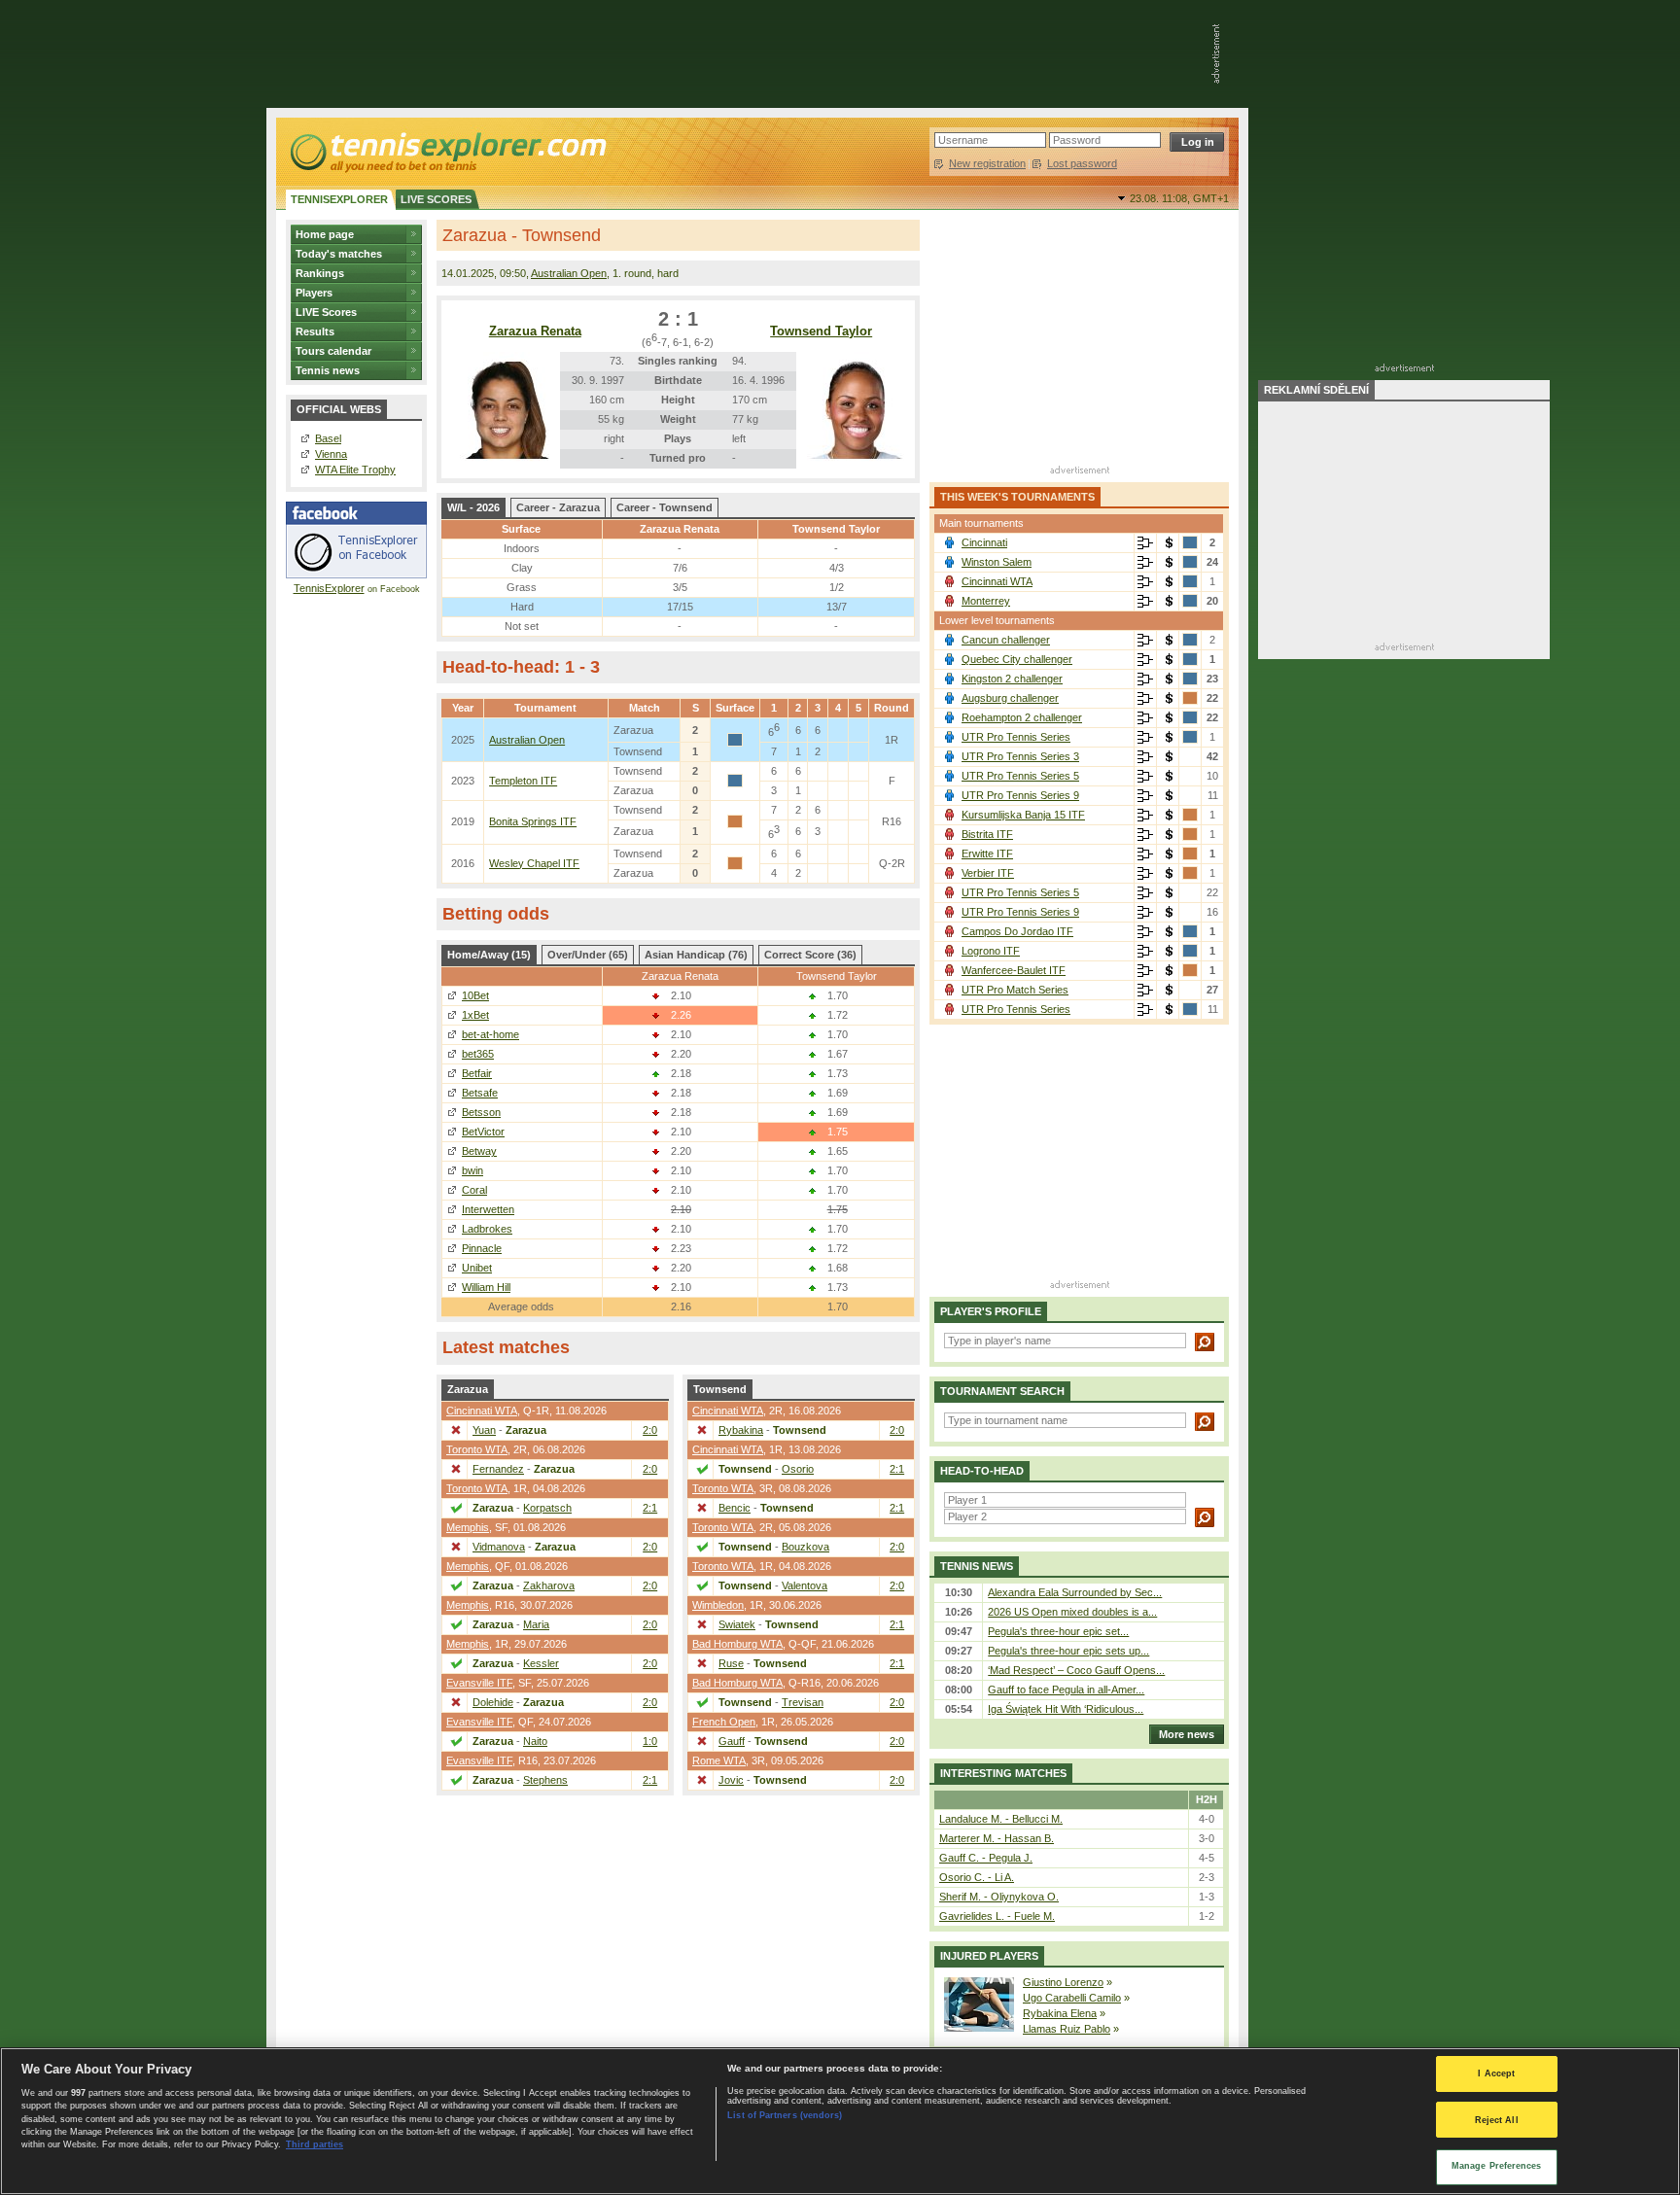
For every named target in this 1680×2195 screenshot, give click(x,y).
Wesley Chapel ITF (534, 863)
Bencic (735, 1508)
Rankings (320, 273)
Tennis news (328, 370)
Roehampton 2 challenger (1022, 717)
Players (314, 293)
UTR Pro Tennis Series (1016, 737)
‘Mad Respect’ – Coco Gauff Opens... (1076, 1670)
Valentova (805, 1585)
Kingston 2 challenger (1012, 679)
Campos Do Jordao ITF (1017, 931)
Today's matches (339, 254)
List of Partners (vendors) (785, 2115)
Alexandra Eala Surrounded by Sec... (1075, 1592)
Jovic (731, 1780)
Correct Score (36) (810, 955)
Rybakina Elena (1060, 2013)
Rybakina (741, 1430)
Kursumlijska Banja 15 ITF (1023, 815)
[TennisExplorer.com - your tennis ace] (447, 152)
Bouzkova (805, 1547)
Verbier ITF (988, 873)
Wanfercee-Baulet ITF (1014, 970)
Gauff (732, 1741)
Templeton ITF (523, 781)
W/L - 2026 (473, 507)
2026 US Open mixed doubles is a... (1072, 1612)
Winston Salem (997, 562)
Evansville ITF (479, 1683)
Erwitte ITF (987, 854)
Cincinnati (984, 542)
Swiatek (737, 1624)
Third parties (315, 2144)
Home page (325, 234)
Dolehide (493, 1702)
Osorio (798, 1469)
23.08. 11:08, (1179, 198)
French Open (724, 1722)
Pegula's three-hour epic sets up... (1068, 1651)
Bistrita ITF (987, 834)
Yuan (484, 1430)
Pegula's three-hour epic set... (1058, 1631)
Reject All (1497, 2120)
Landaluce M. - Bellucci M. (1001, 1819)
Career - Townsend (665, 507)
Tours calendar (333, 351)
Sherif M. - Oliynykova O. (999, 1897)
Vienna (331, 454)
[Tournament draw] (1145, 543)
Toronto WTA (477, 1449)
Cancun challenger (1006, 640)
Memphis (468, 1527)
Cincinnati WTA (482, 1411)
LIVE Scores (326, 312)
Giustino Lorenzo (1063, 1982)
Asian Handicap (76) (696, 955)
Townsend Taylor (821, 331)
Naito (535, 1741)
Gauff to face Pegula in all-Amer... (1066, 1690)
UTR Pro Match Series (1015, 990)
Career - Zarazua (558, 507)
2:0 (650, 1430)
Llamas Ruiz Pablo (1067, 2029)
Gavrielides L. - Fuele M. (997, 1916)
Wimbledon (718, 1605)
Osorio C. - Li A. (977, 1877)
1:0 (650, 1741)
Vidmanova (499, 1547)
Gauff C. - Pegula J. (986, 1858)
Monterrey (986, 601)
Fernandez (498, 1469)
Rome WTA (719, 1760)
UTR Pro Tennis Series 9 (1020, 795)
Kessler (541, 1663)
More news (1187, 1734)
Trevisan (803, 1702)
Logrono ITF (991, 951)
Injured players (989, 1956)
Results (315, 331)
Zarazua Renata (535, 331)
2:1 (650, 1508)
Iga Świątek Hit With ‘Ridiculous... (1066, 1709)
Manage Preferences (1497, 2166)
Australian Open (569, 273)
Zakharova (549, 1585)
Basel (328, 438)
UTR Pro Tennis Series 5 (1020, 776)
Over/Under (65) (588, 955)
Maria (536, 1624)
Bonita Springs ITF (533, 821)
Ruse (731, 1663)
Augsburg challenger (1010, 698)
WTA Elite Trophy (355, 470)
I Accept (1496, 2073)
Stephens (545, 1780)
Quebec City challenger (1017, 659)
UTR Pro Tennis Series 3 (1020, 756)
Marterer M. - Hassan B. (997, 1838)
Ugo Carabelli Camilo (1072, 1998)
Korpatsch (547, 1508)
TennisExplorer (329, 588)
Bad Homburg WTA (737, 1644)
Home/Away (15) (489, 955)
